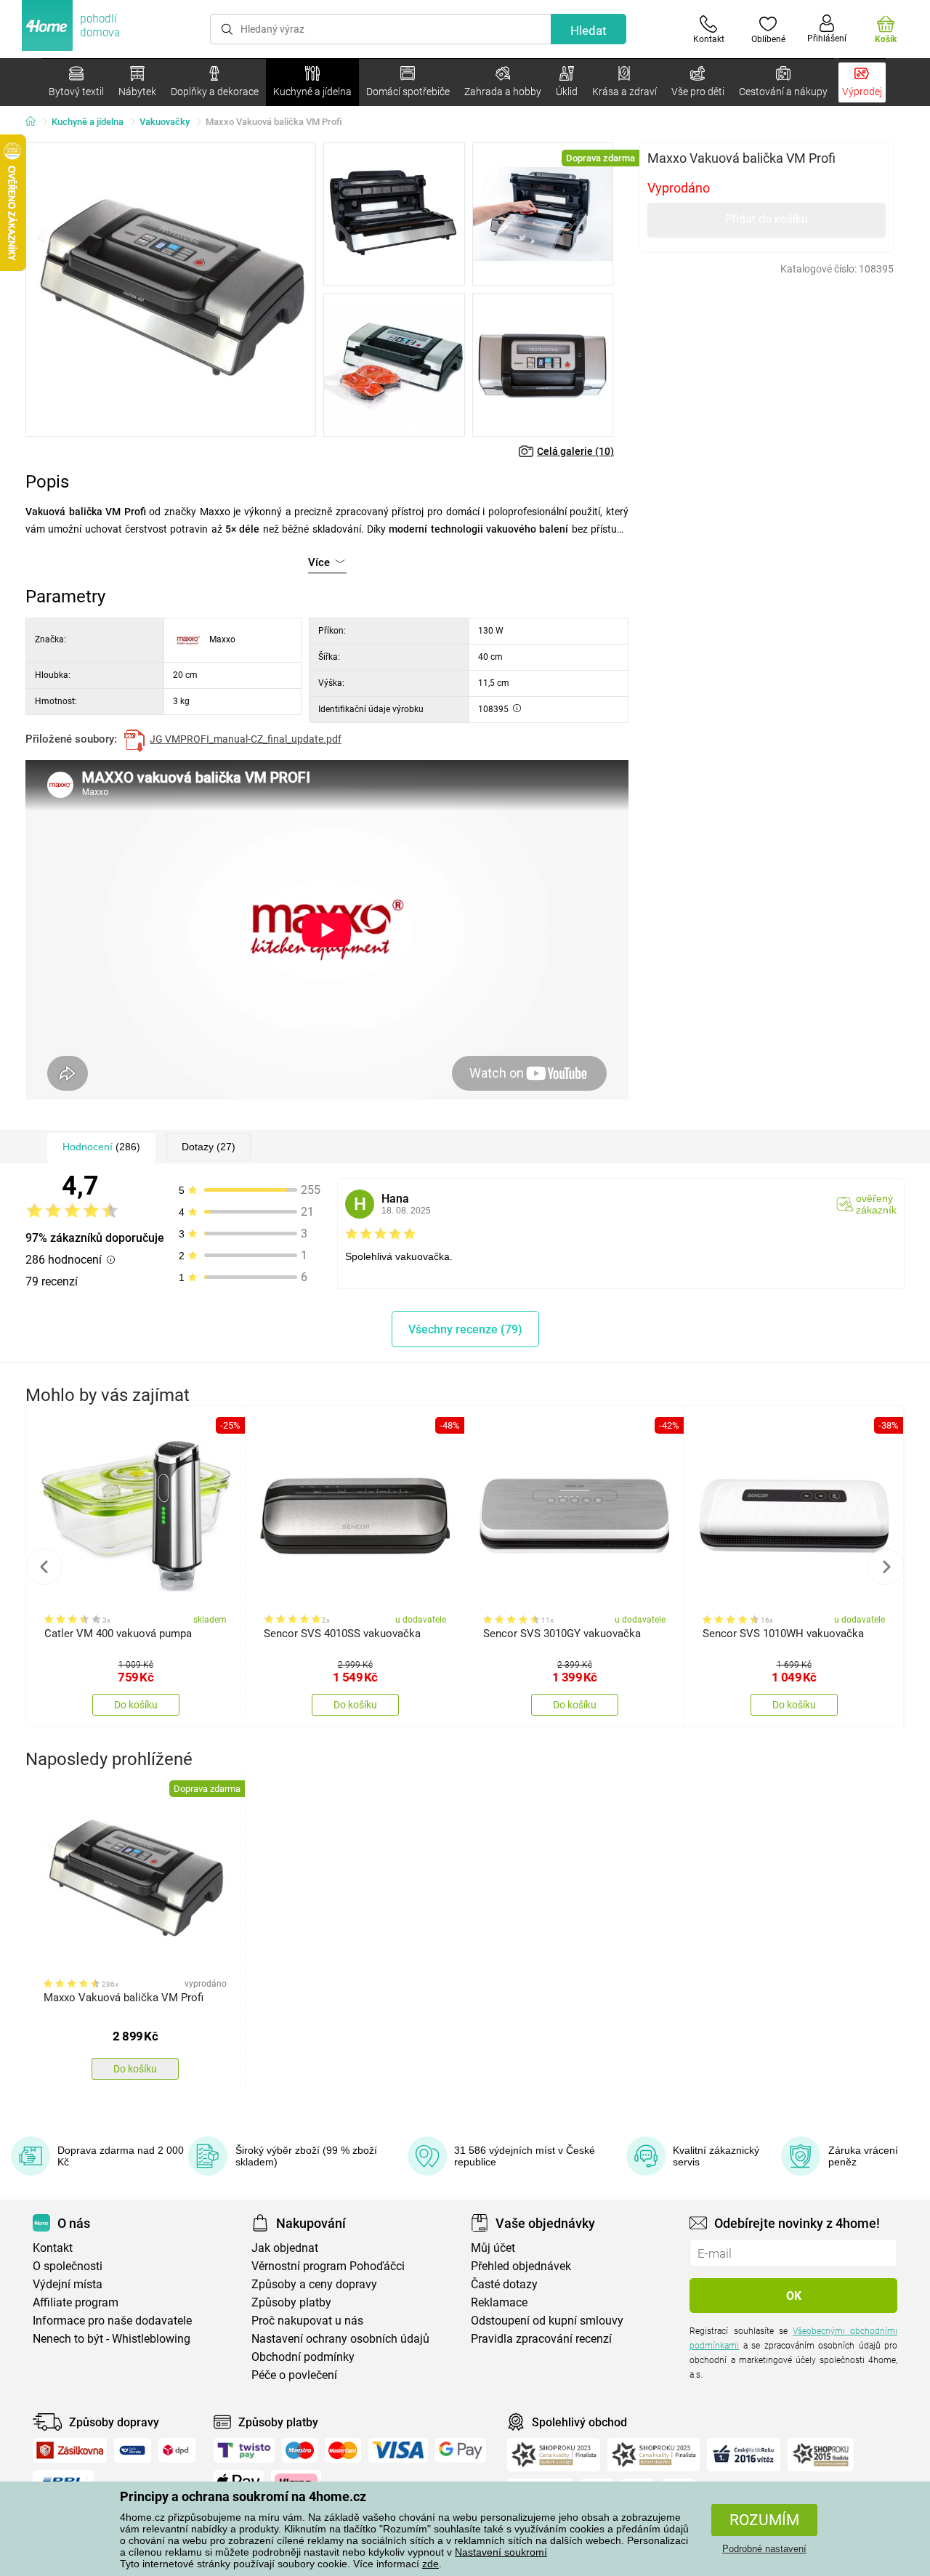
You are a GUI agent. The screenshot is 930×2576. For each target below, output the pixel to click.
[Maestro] (300, 2450)
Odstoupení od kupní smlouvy (547, 2321)
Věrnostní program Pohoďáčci (328, 2266)
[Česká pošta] (133, 2450)
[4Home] (36, 122)
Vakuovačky (165, 122)
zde (430, 2564)
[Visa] (398, 2450)
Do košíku (136, 1705)
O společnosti (68, 2266)
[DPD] (177, 2450)
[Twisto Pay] (244, 2450)
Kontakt (53, 2248)
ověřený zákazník (876, 1204)
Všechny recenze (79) (465, 1329)
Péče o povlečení (294, 2375)
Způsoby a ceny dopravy (314, 2284)
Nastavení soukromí (501, 2552)
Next (886, 1567)
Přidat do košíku (767, 219)
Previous (44, 1567)
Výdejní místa (68, 2284)
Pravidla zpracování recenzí (541, 2339)
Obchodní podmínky (303, 2357)
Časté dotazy (504, 2284)
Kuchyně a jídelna (88, 122)
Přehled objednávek (521, 2266)
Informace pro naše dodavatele (112, 2321)
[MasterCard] (343, 2450)
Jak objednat (285, 2248)
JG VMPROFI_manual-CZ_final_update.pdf (246, 739)
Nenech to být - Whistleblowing (112, 2339)
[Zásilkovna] (70, 2450)
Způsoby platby (291, 2302)
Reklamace (499, 2302)
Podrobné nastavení (764, 2549)
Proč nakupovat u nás (307, 2321)
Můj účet (493, 2248)
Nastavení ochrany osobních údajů (340, 2339)
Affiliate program (76, 2302)
